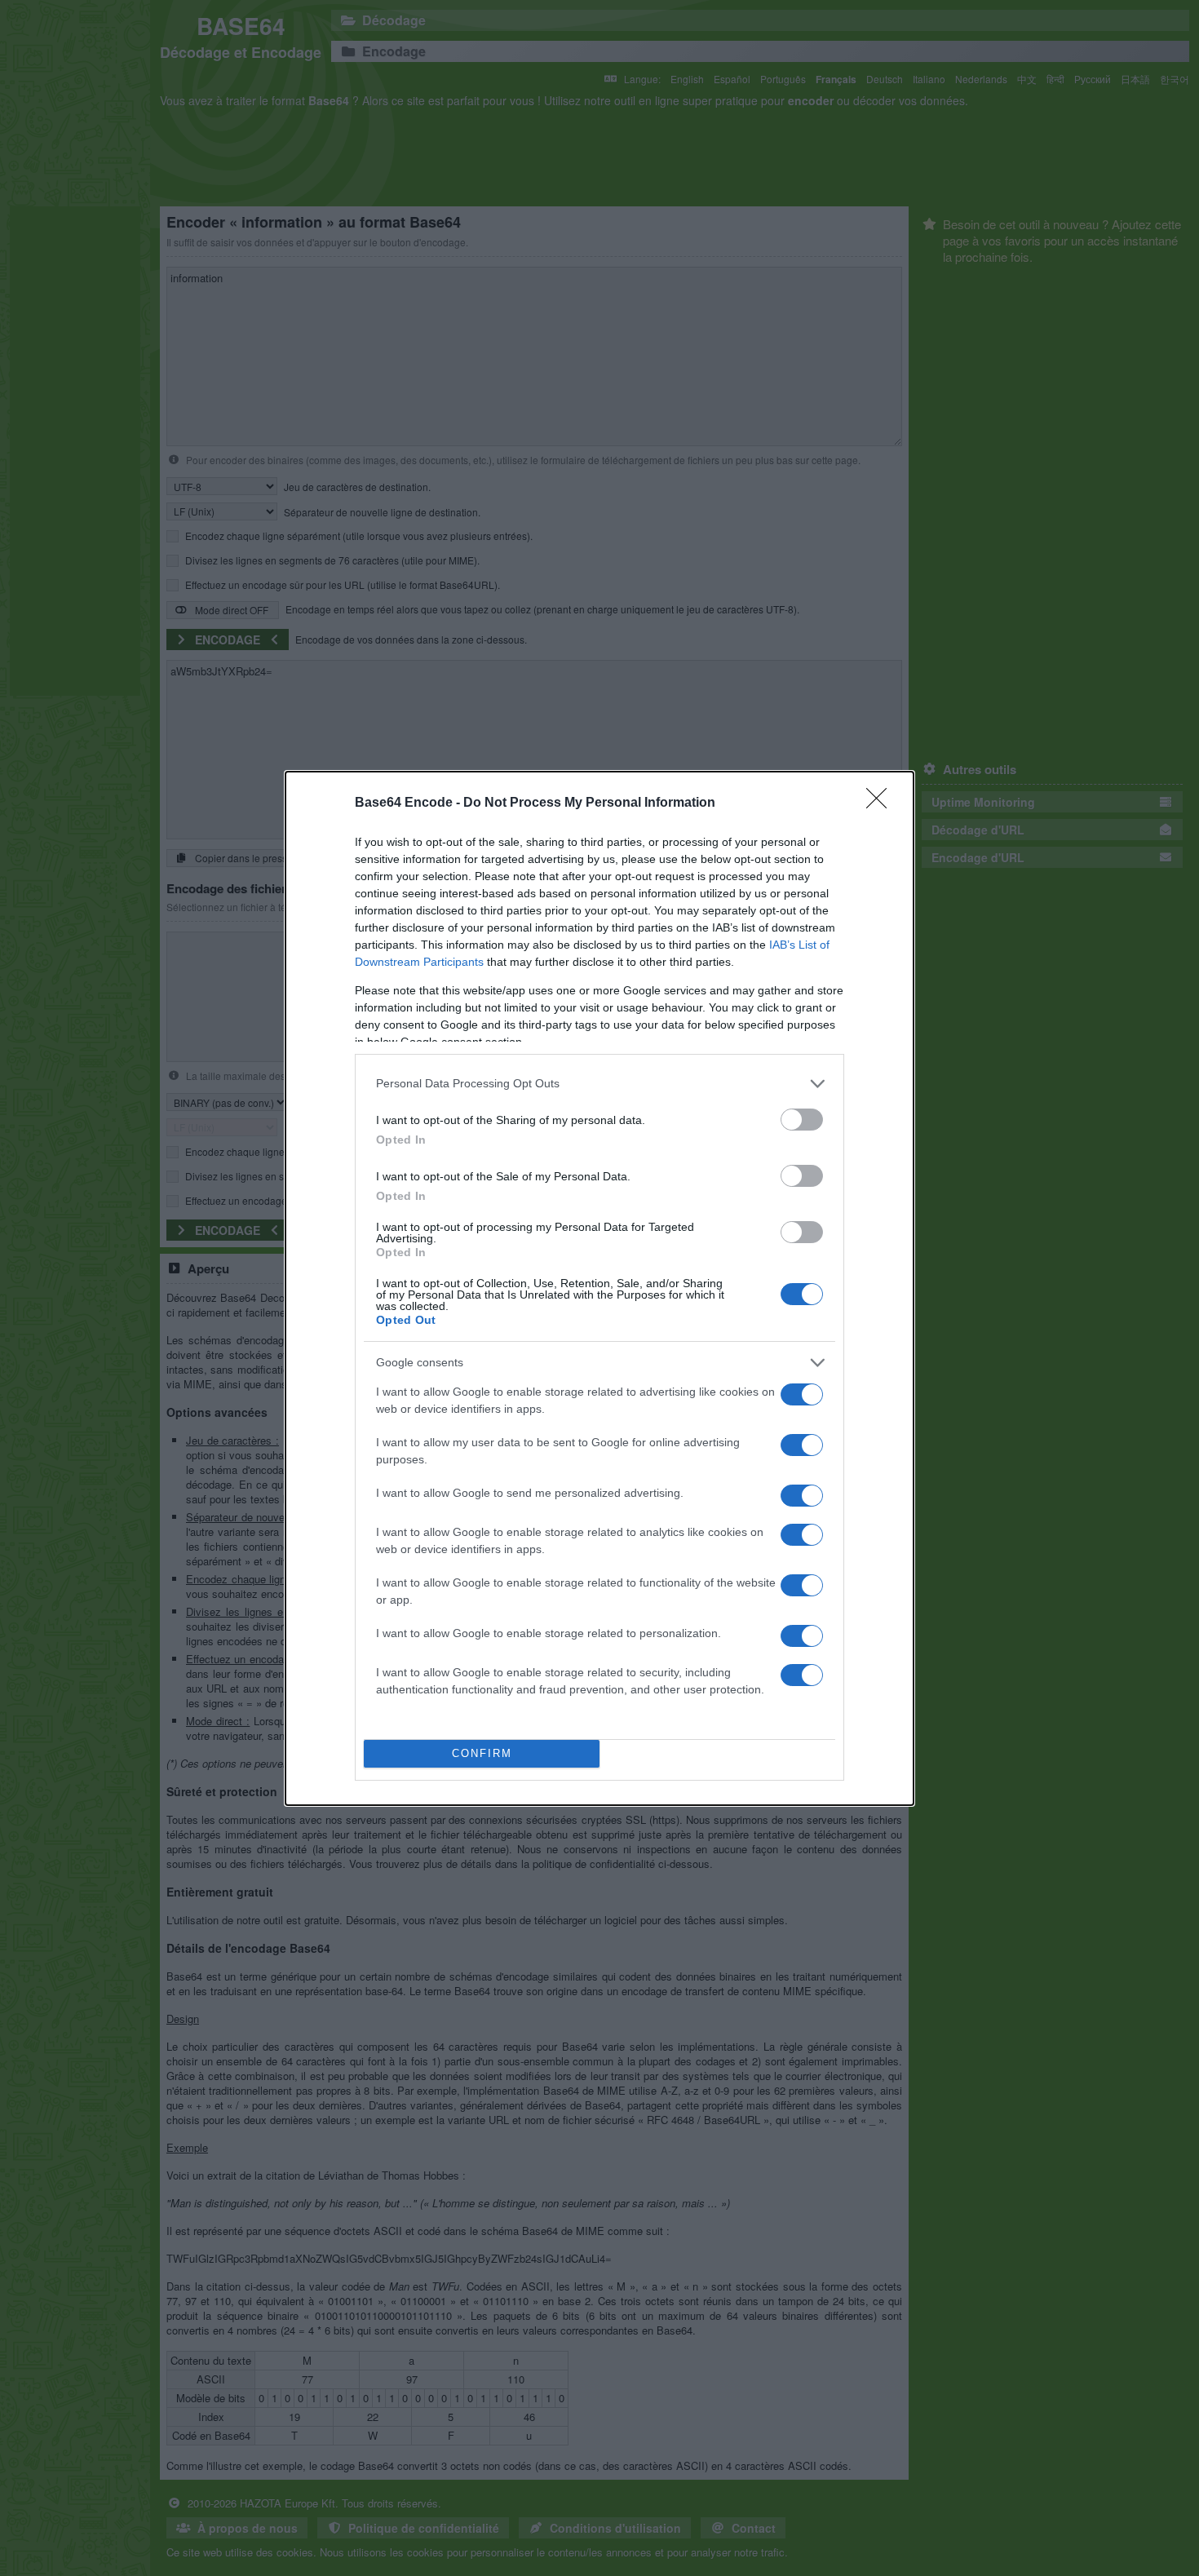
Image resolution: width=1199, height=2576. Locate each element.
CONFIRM (482, 1753)
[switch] (802, 1120)
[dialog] (599, 1288)
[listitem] (599, 1084)
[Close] (882, 803)
